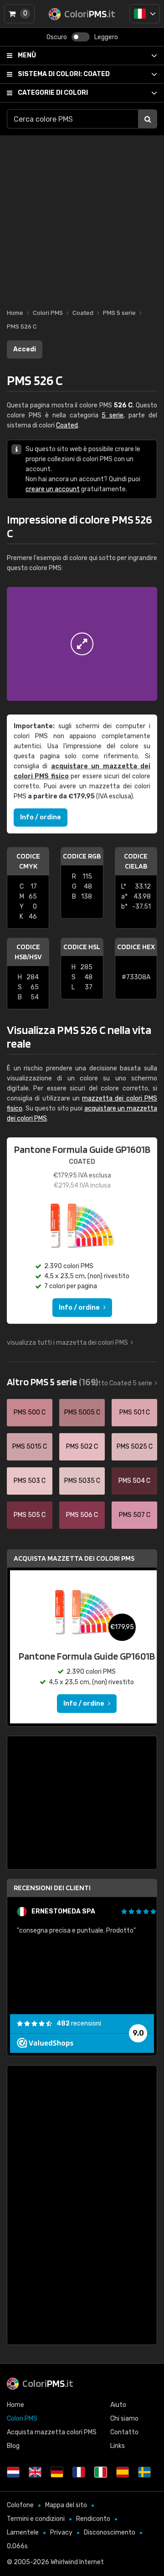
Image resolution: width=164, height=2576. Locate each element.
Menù (27, 55)
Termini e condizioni (36, 2519)
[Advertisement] (82, 217)
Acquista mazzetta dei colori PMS (74, 1558)
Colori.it (48, 2383)
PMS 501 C (135, 1412)
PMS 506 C (82, 1515)
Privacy (61, 2532)
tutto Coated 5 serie (122, 1383)
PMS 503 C (30, 1481)
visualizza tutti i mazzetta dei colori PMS (67, 1343)
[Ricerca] (148, 119)
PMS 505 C (30, 1515)
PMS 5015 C (30, 1447)
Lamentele (23, 2532)
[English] (35, 2472)
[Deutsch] (57, 2472)
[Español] (123, 2472)
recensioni (79, 2023)
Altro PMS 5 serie (52, 1382)
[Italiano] (145, 14)
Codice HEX (136, 947)
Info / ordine (41, 817)
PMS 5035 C (82, 1481)
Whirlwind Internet (77, 2562)
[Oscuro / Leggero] (81, 37)
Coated (64, 74)
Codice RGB (82, 856)
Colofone (20, 2505)
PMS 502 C (82, 1447)
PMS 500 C (30, 1412)
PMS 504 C (134, 1481)
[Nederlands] (13, 2472)
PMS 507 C (135, 1515)
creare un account (53, 489)
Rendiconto (93, 2519)
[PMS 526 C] (82, 644)
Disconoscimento (110, 2532)
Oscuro (57, 37)
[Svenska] (144, 2472)
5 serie (113, 415)
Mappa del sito (66, 2505)
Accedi (25, 349)
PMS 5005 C (82, 1412)
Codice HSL (82, 947)
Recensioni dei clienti (52, 1888)
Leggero (106, 37)
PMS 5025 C (135, 1447)
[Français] (79, 2472)
